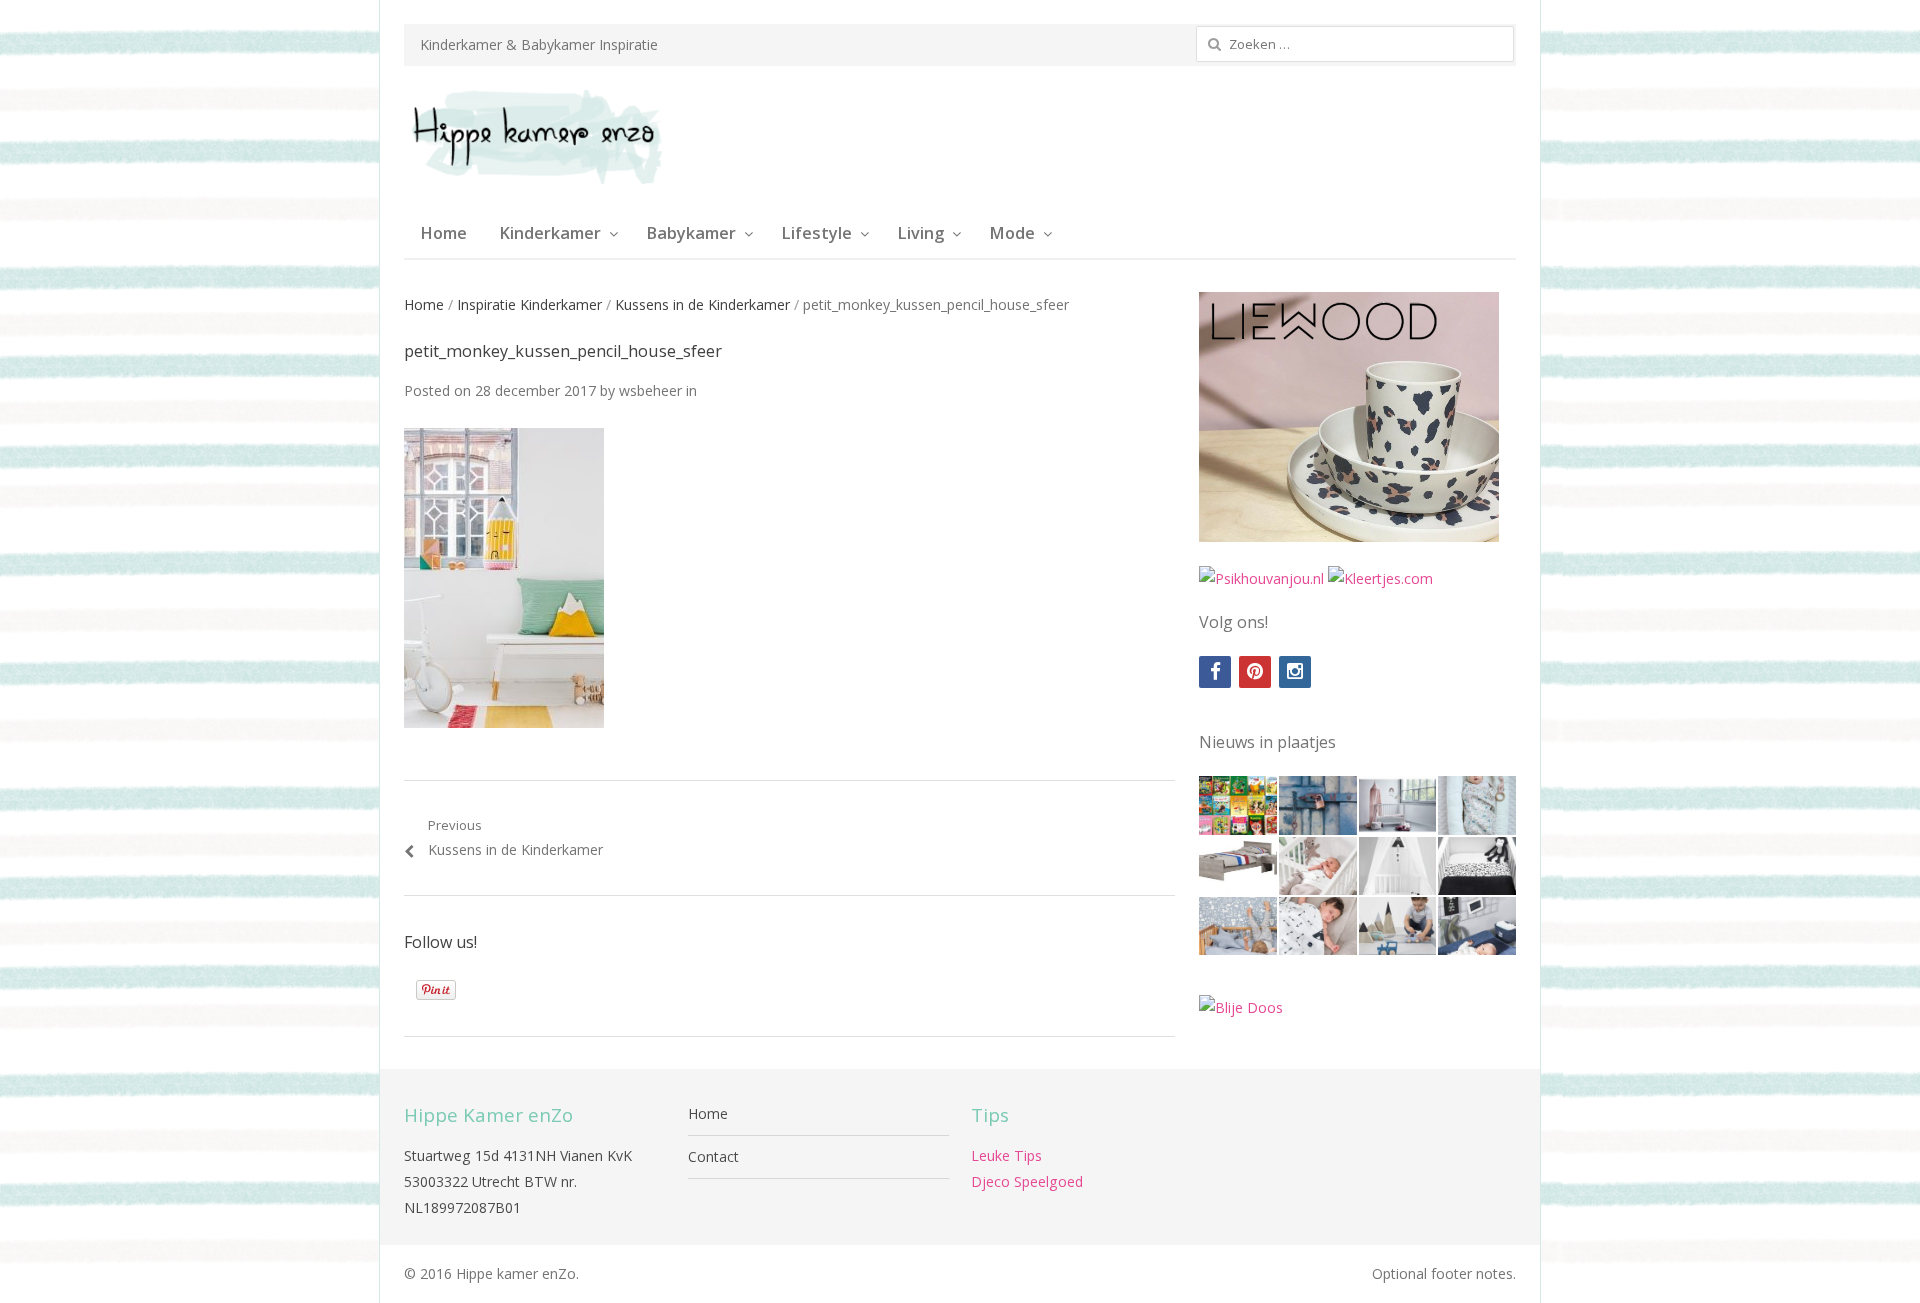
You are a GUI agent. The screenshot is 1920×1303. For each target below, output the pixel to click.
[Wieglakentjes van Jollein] (1477, 866)
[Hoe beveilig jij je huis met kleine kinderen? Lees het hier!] (1318, 805)
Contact (713, 1156)
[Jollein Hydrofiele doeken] (1318, 926)
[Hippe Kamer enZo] (534, 137)
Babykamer (691, 233)
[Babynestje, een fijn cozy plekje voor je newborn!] (1477, 805)
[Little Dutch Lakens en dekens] (1238, 926)
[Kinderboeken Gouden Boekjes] (1238, 805)
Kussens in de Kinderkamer (702, 304)
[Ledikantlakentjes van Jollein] (1398, 866)
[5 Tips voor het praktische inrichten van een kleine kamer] (1238, 866)
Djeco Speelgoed (1027, 1181)
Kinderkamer (550, 233)
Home (443, 233)
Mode (1012, 233)
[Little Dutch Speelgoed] (1398, 926)
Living (920, 233)
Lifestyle (816, 233)
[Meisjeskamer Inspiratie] (1398, 805)
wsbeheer (650, 390)
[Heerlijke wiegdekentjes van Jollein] (1318, 866)
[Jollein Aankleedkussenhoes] (1477, 926)
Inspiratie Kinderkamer (529, 304)
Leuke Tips (1006, 1155)
